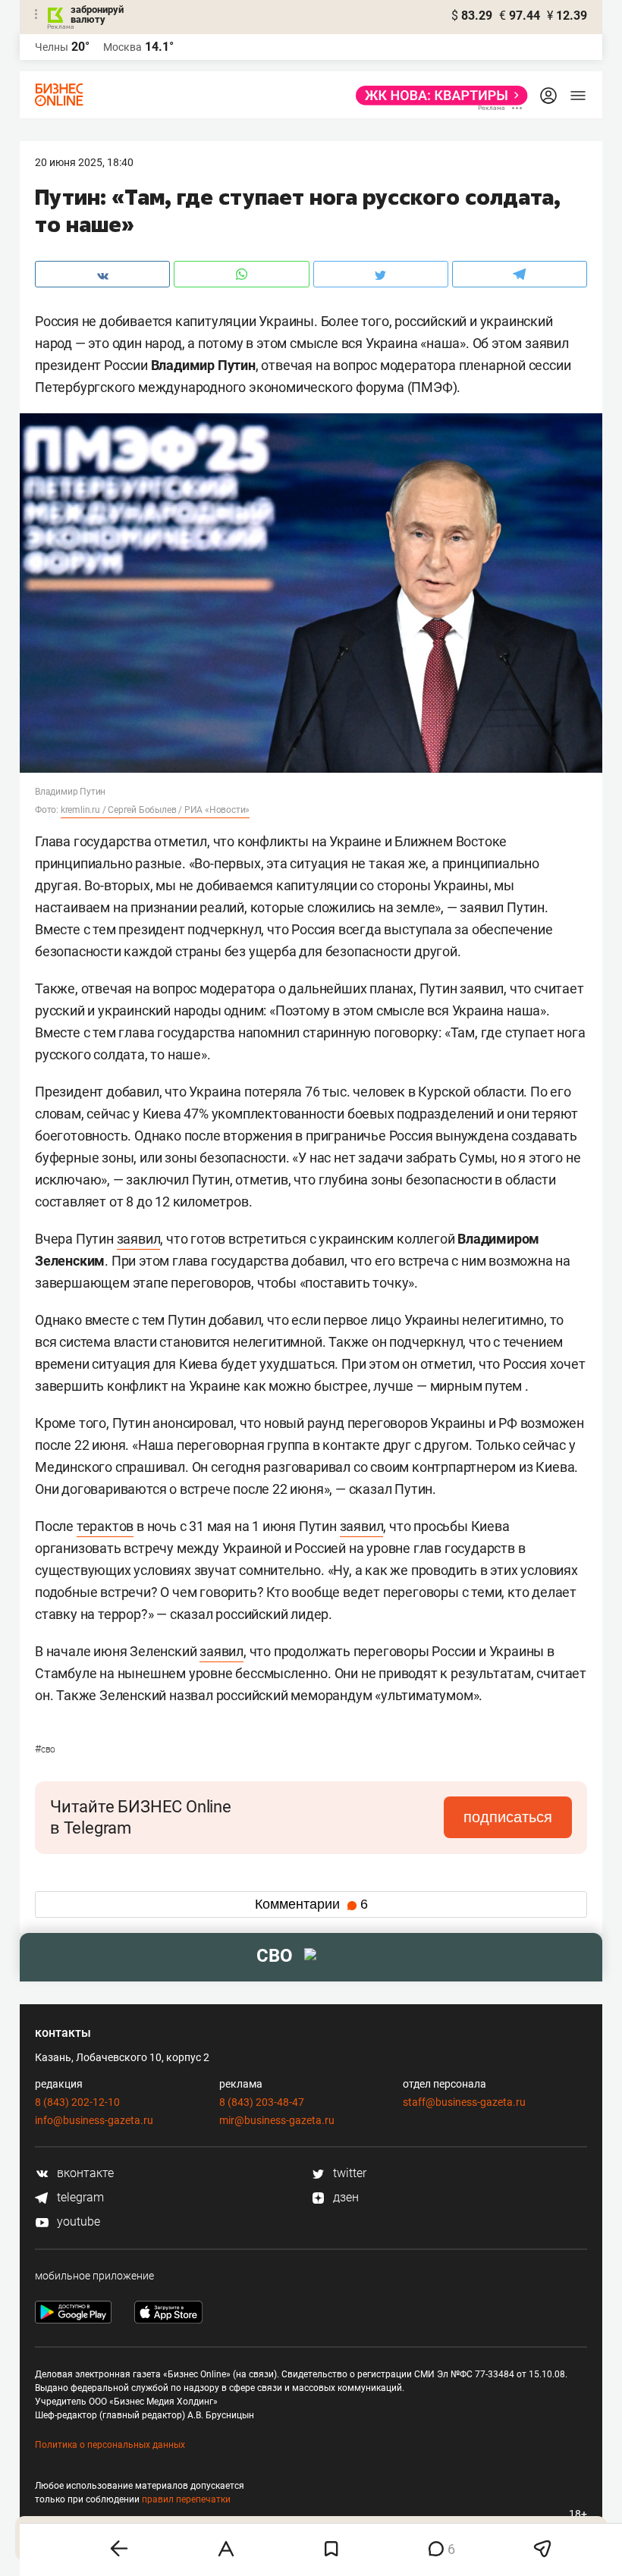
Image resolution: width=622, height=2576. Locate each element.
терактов (105, 1526)
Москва (123, 47)
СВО (45, 1749)
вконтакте (84, 2173)
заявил (139, 1239)
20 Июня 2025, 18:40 (84, 162)
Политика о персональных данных (110, 2445)
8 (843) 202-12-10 (77, 2102)
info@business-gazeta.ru (94, 2120)
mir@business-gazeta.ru (277, 2120)
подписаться (508, 1817)
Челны (52, 47)
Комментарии (311, 1904)
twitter (348, 2173)
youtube (77, 2221)
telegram (79, 2197)
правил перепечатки (186, 2499)
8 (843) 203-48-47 (262, 2102)
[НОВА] (437, 96)
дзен (344, 2197)
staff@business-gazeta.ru (464, 2102)
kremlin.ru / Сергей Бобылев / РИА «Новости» (155, 810)
